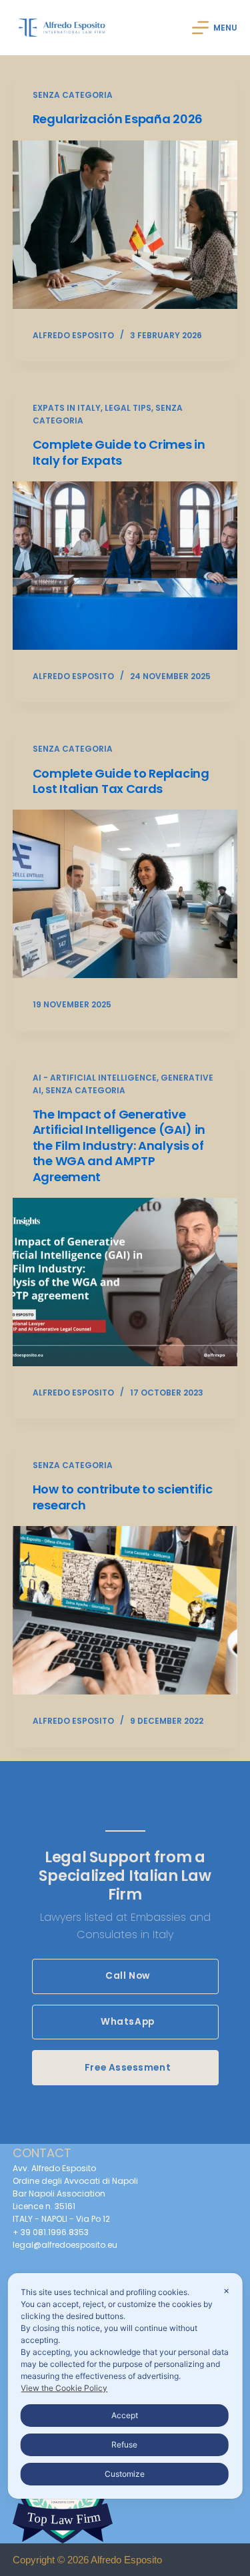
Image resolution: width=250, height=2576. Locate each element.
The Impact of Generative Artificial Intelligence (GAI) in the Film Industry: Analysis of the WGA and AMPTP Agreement (119, 1146)
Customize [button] (125, 2474)
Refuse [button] (124, 2445)
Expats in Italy (67, 408)
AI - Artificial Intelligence (95, 1078)
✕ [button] (226, 2291)
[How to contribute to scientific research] (125, 1610)
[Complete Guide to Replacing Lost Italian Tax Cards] (125, 894)
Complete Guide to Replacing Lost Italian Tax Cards (121, 781)
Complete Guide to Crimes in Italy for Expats (119, 452)
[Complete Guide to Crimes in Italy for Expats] (125, 566)
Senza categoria (73, 95)
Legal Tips (128, 408)
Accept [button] (125, 2415)
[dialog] (125, 2386)
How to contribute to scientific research (123, 1497)
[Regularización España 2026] (125, 225)
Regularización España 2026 (118, 119)
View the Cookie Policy (64, 2388)
